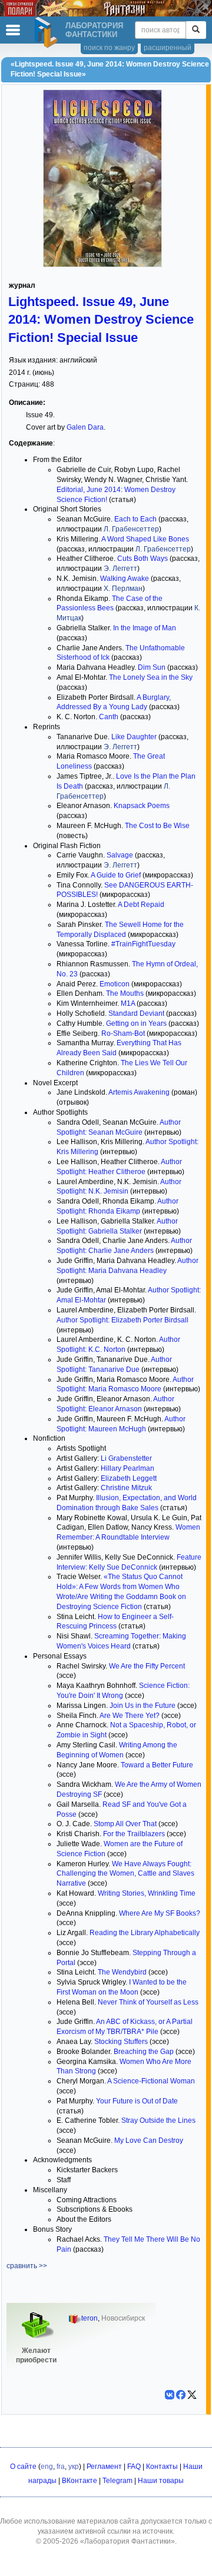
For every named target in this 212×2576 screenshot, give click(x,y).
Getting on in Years (136, 1023)
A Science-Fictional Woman (151, 2081)
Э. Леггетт (120, 569)
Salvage (120, 855)
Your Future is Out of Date (137, 2101)
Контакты (162, 2467)
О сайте (23, 2467)
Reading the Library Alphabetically (145, 1933)
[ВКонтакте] (170, 2395)
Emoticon (115, 984)
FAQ (134, 2467)
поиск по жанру (109, 48)
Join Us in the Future (143, 1706)
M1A (128, 1003)
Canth (109, 717)
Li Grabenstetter (126, 1458)
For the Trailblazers (134, 1834)
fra (61, 2467)
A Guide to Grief (116, 875)
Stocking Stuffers (121, 2042)
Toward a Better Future (157, 1765)
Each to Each (135, 519)
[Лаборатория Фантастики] (48, 32)
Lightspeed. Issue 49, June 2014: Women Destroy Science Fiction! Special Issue (101, 319)
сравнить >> (27, 2266)
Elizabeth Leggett (129, 1478)
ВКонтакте (79, 2481)
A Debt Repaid (141, 905)
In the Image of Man (145, 628)
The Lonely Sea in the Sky (151, 677)
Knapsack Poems (142, 806)
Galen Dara (85, 427)
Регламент (104, 2467)
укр (74, 2467)
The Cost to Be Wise (157, 826)
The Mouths (125, 993)
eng (47, 2467)
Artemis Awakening (139, 1092)
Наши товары (161, 2481)
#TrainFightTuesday (143, 944)
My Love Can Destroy (149, 2140)
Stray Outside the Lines (158, 2120)
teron (90, 2318)
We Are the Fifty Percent (147, 1666)
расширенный (168, 48)
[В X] (192, 2395)
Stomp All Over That (125, 1824)
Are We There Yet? (130, 1716)
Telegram (117, 2481)
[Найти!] (196, 30)
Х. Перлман (123, 589)
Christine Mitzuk (126, 1488)
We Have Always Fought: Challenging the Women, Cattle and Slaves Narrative (125, 1874)
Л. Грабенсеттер (131, 529)
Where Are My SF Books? (160, 1913)
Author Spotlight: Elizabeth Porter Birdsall (122, 1320)
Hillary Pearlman (127, 1468)
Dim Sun (152, 667)
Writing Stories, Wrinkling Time (147, 1893)
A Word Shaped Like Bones (145, 539)
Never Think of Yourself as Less (148, 2002)
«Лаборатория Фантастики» (127, 2541)
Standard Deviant (136, 1013)
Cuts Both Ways (143, 559)
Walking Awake (125, 579)
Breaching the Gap (144, 2052)
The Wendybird (122, 1972)
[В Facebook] (181, 2395)
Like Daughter (134, 737)
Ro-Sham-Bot (123, 1033)
